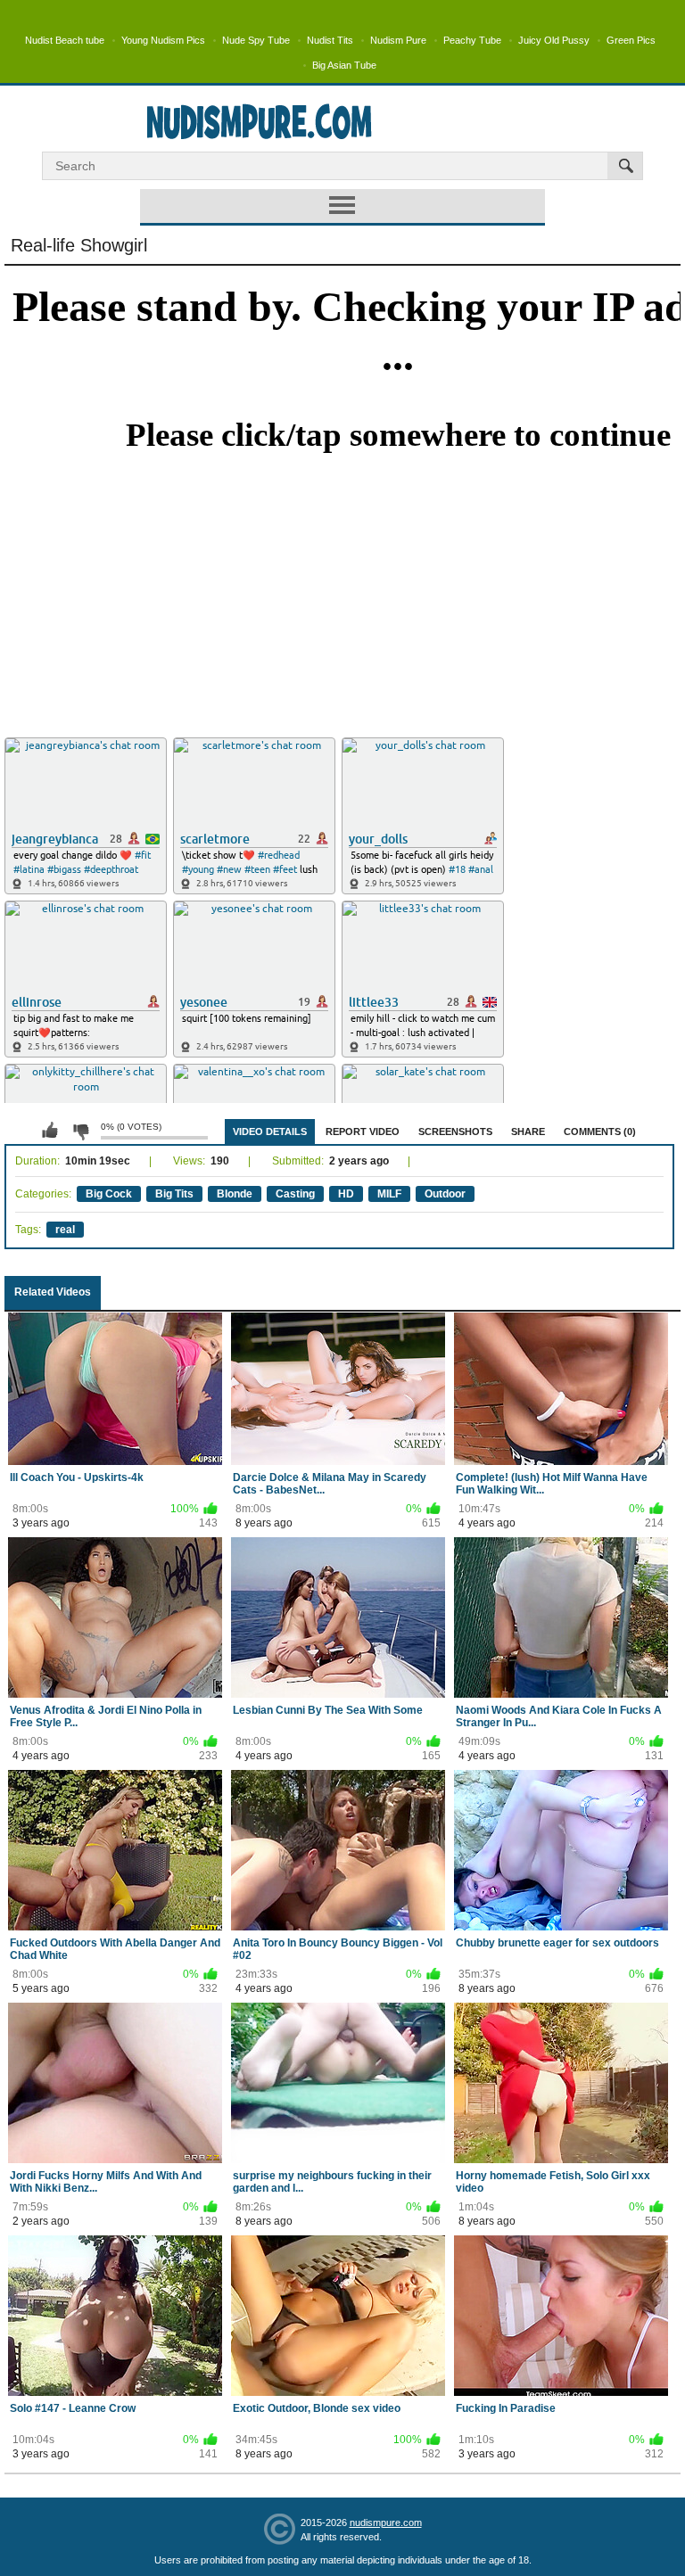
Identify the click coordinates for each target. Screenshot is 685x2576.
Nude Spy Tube (256, 40)
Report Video (363, 1132)
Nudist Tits (330, 40)
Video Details (270, 1132)
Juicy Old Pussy (554, 40)
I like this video (50, 1131)
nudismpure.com (386, 2523)
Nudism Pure (398, 40)
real (65, 1230)
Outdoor (445, 1194)
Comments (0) (600, 1132)
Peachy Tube (472, 40)
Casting (295, 1194)
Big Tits (174, 1194)
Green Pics (631, 40)
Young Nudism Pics (163, 40)
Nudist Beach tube (65, 40)
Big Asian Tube (344, 65)
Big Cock (109, 1194)
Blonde (235, 1194)
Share (528, 1132)
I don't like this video (80, 1131)
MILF (389, 1194)
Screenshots (455, 1132)
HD (346, 1194)
